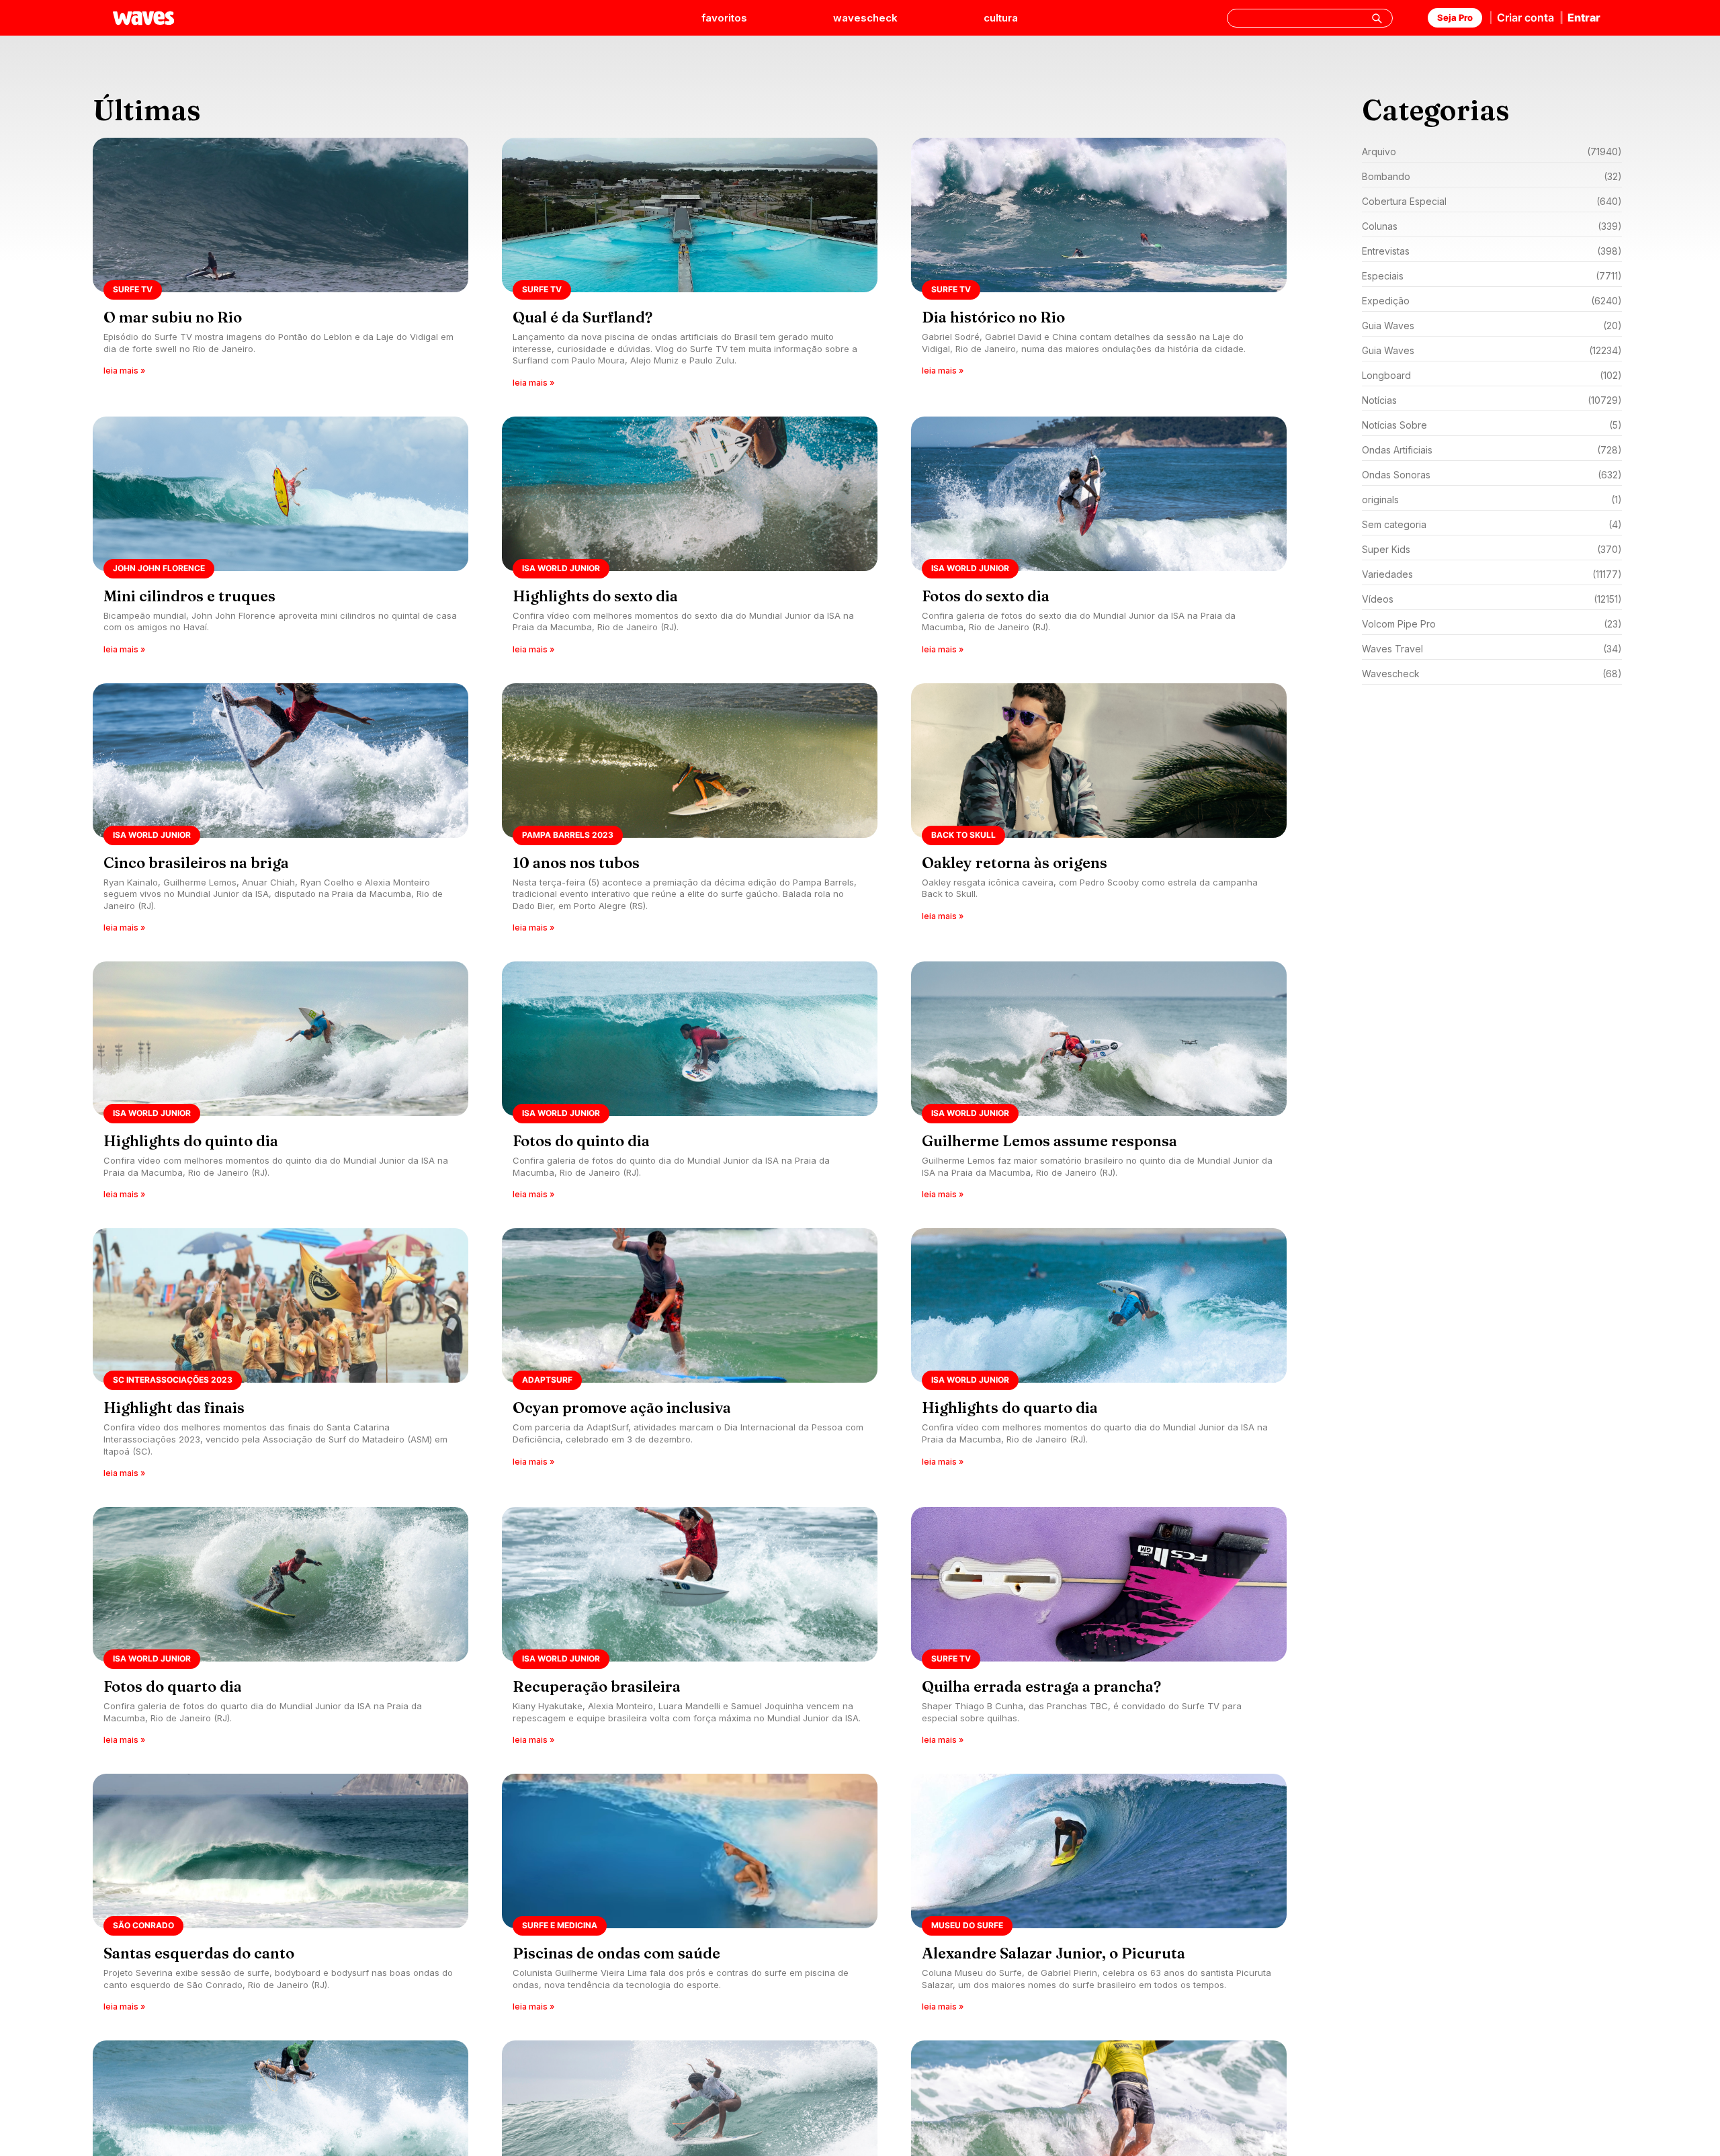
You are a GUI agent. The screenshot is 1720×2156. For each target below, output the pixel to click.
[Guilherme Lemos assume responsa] (1099, 1085)
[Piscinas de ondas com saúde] (690, 1897)
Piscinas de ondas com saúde (616, 1953)
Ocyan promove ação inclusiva (622, 1408)
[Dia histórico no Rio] (1099, 267)
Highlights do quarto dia (1010, 1408)
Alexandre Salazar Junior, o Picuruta (1053, 1953)
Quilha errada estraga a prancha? (1041, 1686)
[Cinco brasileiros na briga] (281, 813)
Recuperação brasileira (597, 1686)
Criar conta (1525, 17)
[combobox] (1310, 18)
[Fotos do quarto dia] (281, 1630)
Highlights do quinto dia (191, 1141)
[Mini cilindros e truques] (281, 540)
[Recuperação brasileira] (690, 1630)
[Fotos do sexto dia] (1099, 540)
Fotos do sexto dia (986, 596)
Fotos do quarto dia (173, 1686)
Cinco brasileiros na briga (196, 863)
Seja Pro (1455, 17)
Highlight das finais (174, 1408)
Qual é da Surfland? (583, 317)
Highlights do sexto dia (595, 596)
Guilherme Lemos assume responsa (1049, 1141)
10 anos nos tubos (576, 863)
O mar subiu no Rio (173, 317)
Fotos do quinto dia (581, 1141)
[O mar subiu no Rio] (281, 267)
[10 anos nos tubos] (690, 813)
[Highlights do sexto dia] (690, 540)
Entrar (1584, 17)
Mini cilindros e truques (189, 596)
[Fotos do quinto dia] (690, 1085)
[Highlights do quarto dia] (1099, 1357)
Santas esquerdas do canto (199, 1953)
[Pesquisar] (1377, 18)
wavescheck (865, 18)
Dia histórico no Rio (993, 317)
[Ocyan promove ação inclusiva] (690, 1357)
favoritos (724, 18)
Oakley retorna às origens (1015, 863)
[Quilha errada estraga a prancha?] (1099, 1630)
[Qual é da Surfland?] (690, 267)
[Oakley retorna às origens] (1099, 813)
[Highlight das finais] (281, 1357)
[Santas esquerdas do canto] (281, 1897)
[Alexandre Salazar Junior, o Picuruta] (1099, 1897)
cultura (1001, 18)
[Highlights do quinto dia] (281, 1085)
